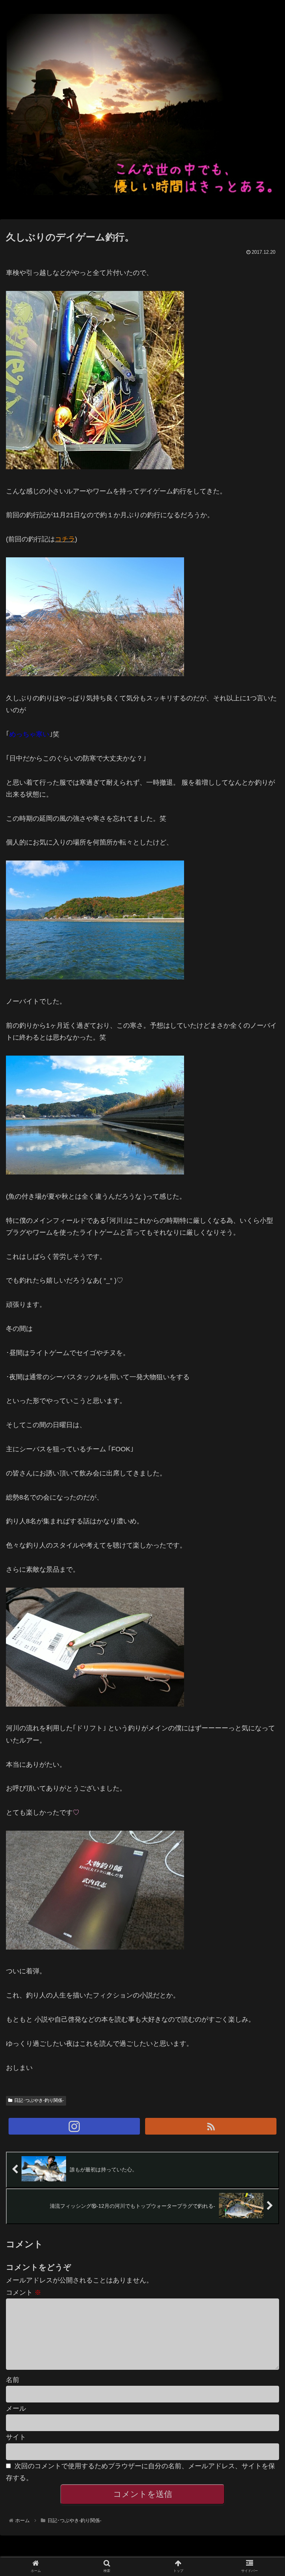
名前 (13, 2380)
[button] (263, 1376)
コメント (24, 2293)
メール (16, 2408)
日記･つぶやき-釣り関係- (39, 2100)
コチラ (65, 539)
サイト (16, 2437)
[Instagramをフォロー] (74, 2126)
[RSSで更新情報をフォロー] (211, 2126)
